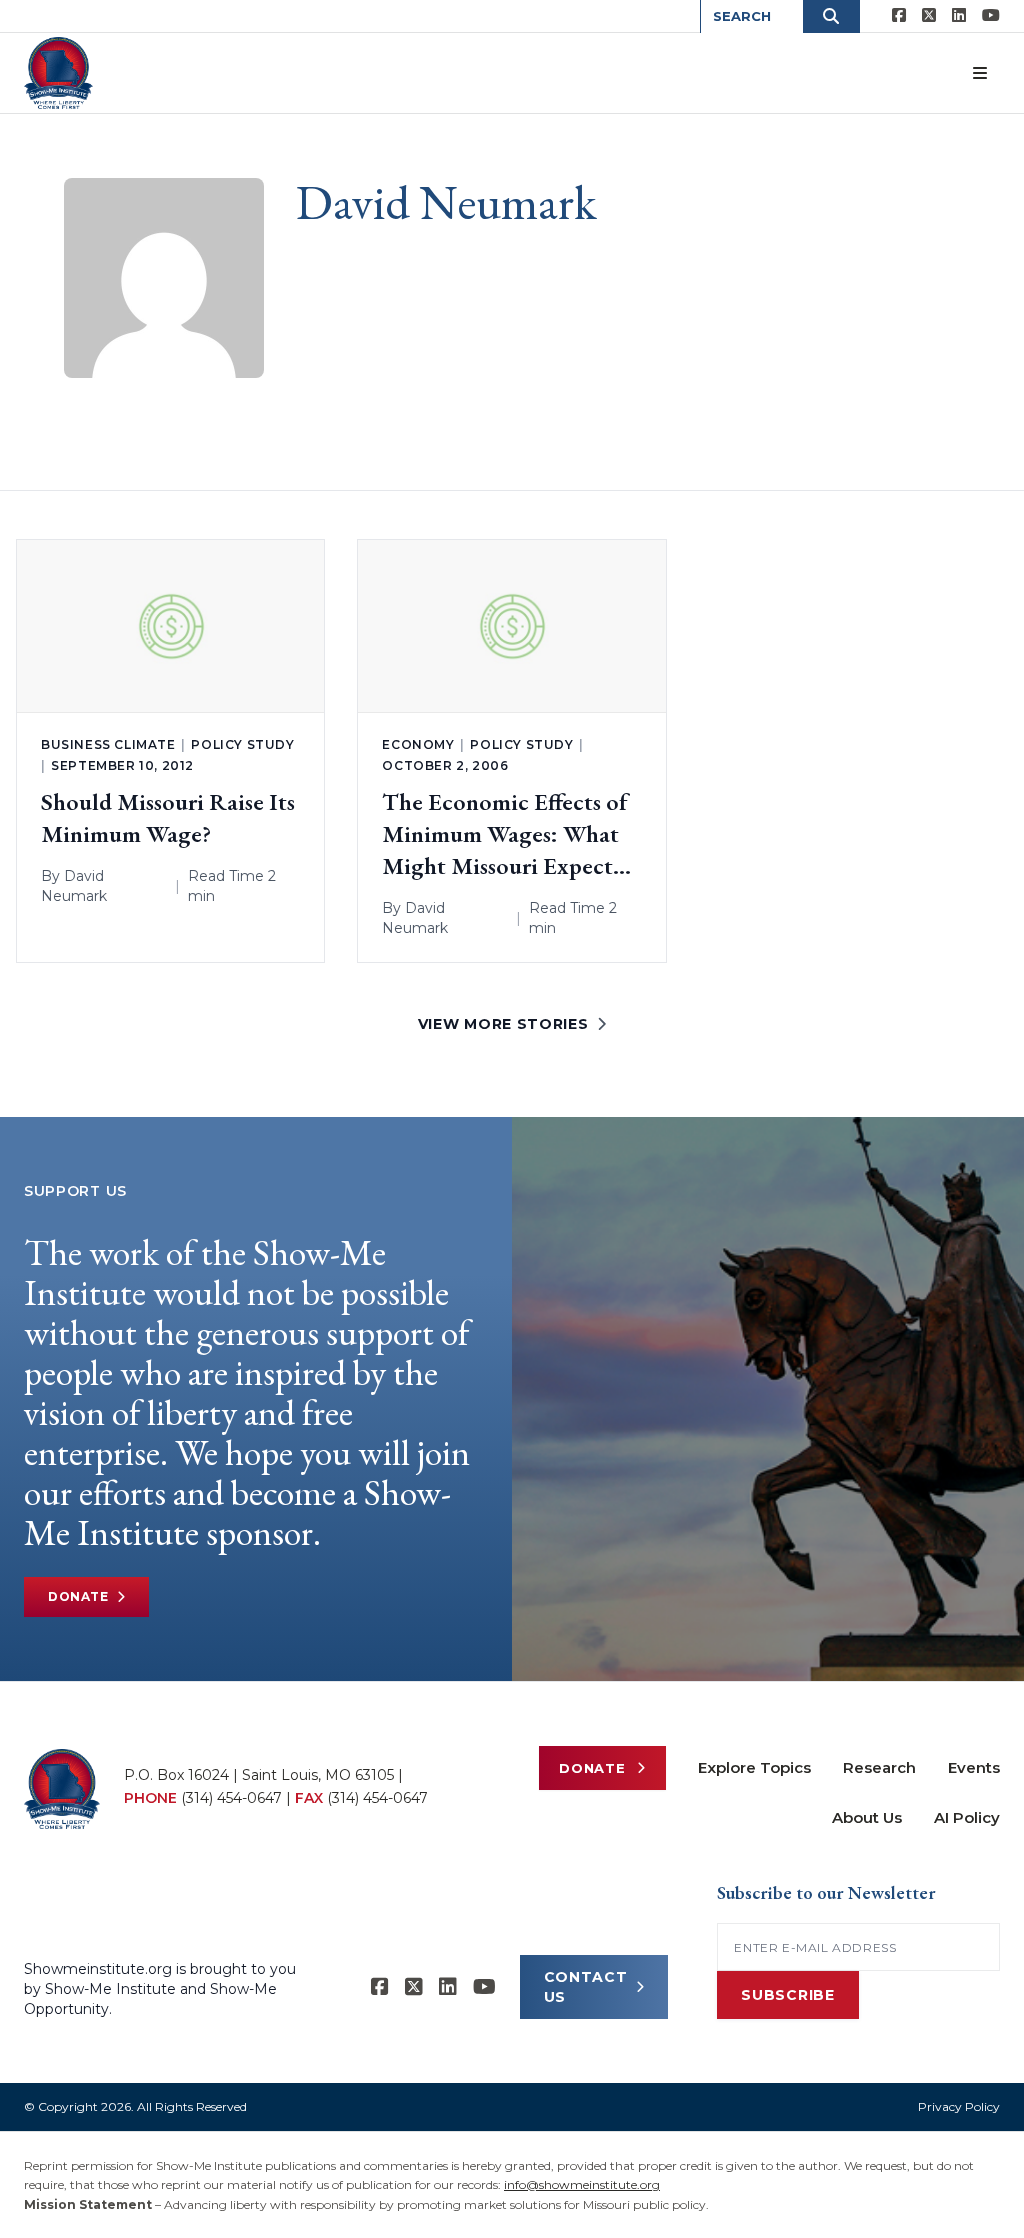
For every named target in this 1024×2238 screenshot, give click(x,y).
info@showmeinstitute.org (582, 2184)
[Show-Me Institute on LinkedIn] (959, 16)
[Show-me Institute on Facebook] (899, 16)
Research (879, 1767)
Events (974, 1767)
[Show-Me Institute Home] (58, 73)
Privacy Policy (959, 2106)
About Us (867, 1817)
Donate (78, 1596)
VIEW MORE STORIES (503, 1024)
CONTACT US (586, 1987)
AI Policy (967, 1817)
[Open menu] (980, 73)
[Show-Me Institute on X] (929, 16)
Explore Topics (754, 1767)
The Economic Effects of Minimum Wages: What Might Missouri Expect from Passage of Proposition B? (505, 834)
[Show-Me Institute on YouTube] (991, 16)
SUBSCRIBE (787, 1995)
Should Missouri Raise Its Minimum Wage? (168, 817)
